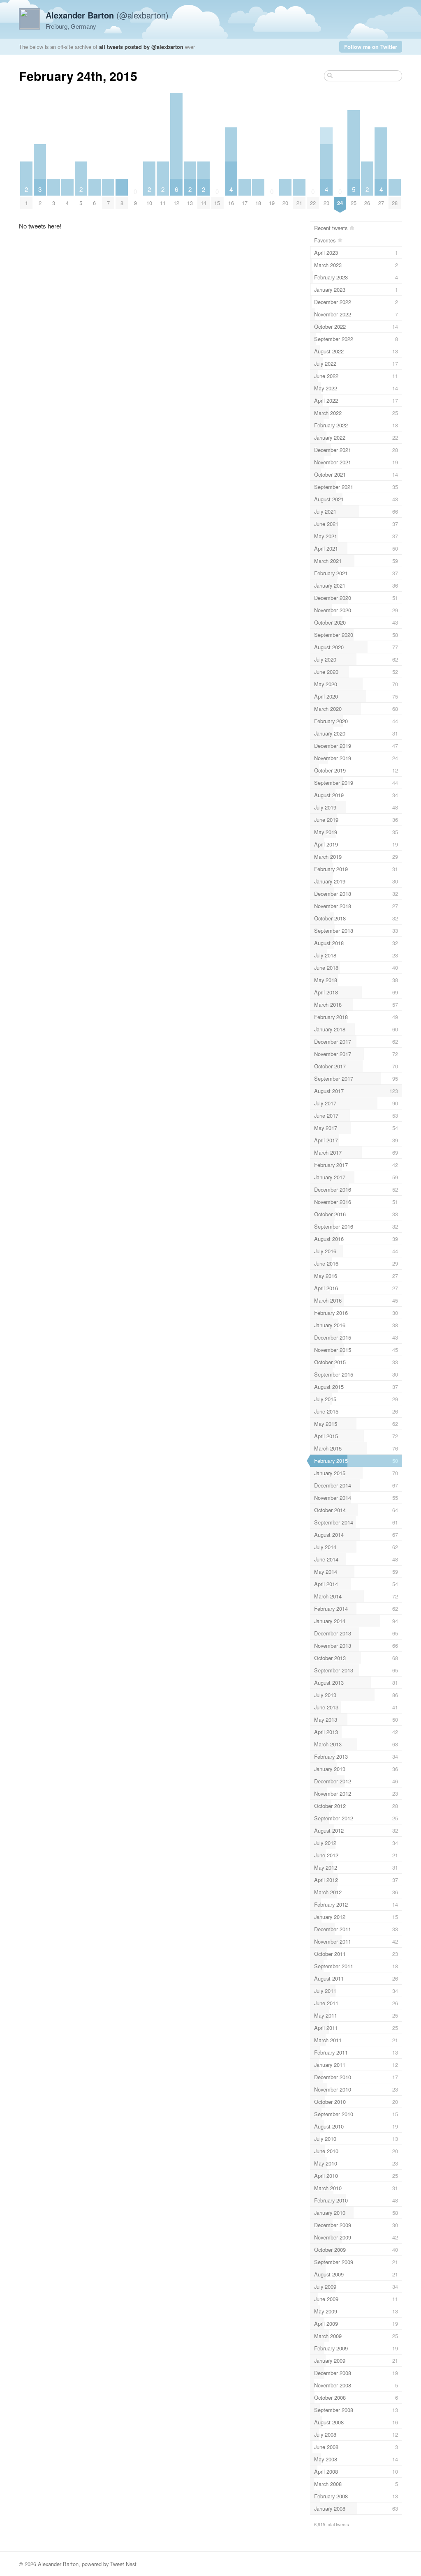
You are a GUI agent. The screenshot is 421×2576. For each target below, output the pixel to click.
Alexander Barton (58, 2564)
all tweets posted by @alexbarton (141, 47)
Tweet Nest (123, 2564)
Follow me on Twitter (371, 47)
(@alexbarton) (107, 15)
